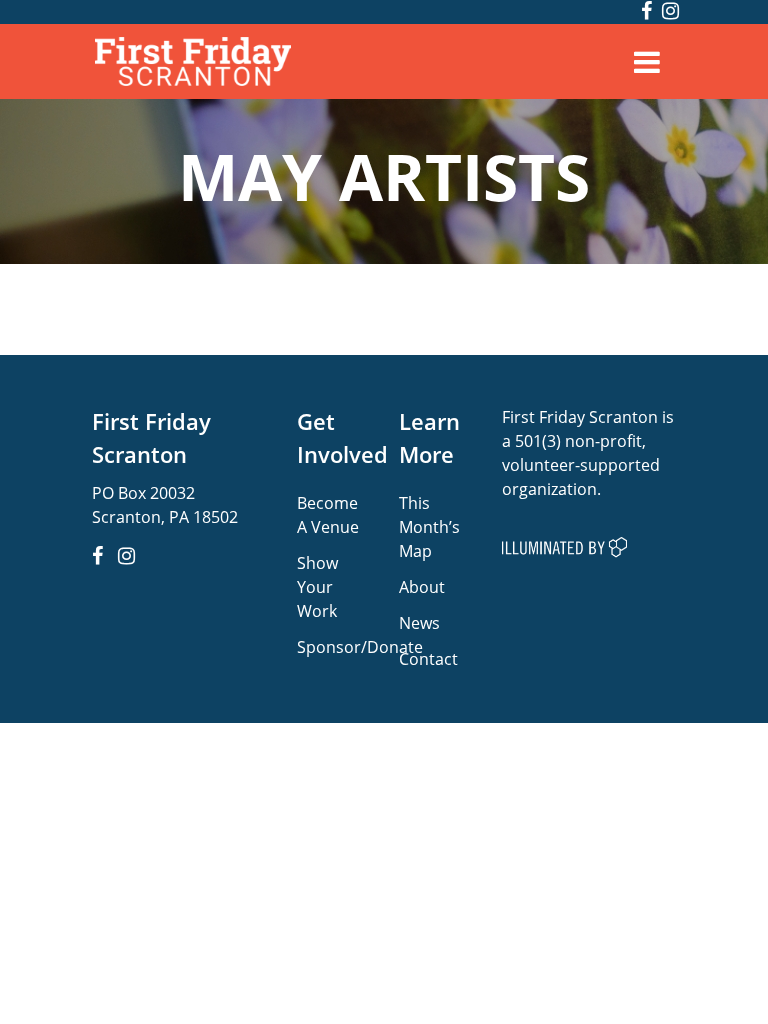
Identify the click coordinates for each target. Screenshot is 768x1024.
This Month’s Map (429, 526)
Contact (428, 658)
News (419, 622)
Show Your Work (317, 586)
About (422, 586)
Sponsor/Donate (360, 646)
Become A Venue (328, 514)
